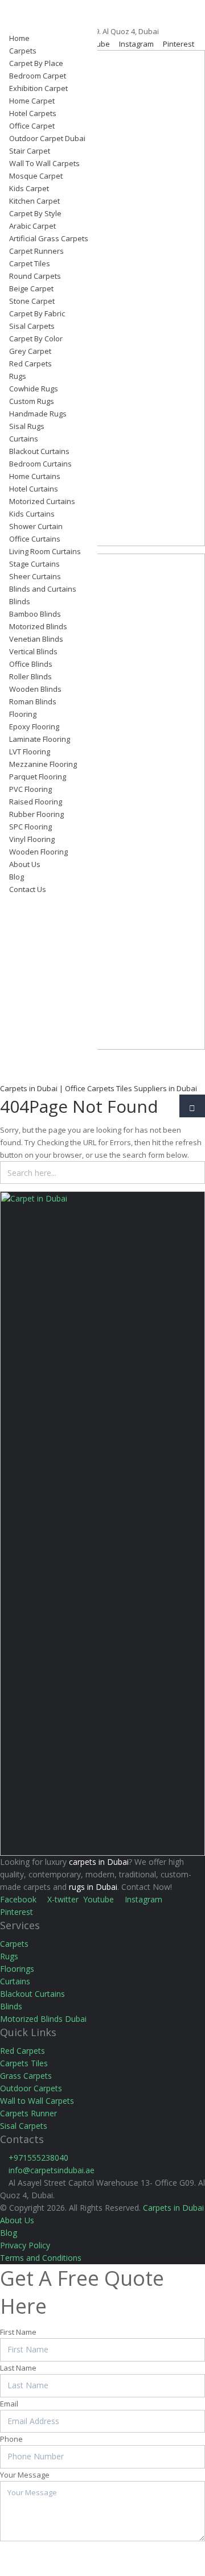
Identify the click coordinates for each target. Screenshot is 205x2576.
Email (9, 2404)
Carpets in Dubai (173, 2208)
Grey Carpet (30, 351)
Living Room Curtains (45, 551)
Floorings (17, 1969)
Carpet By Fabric (37, 313)
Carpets (23, 51)
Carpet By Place (36, 63)
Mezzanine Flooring (43, 764)
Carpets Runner (28, 2113)
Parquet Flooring (38, 777)
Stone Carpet (32, 301)
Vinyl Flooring (32, 839)
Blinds (20, 601)
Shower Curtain (36, 526)
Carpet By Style (35, 213)
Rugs (18, 376)
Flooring (23, 714)
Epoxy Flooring (34, 726)
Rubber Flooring (36, 814)
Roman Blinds (33, 701)
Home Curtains (35, 476)
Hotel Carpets (33, 113)
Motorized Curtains (42, 501)
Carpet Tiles (30, 263)
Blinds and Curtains (43, 589)
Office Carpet (32, 126)
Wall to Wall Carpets (37, 2101)
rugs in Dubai (93, 1887)
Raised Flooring (36, 802)
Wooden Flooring (38, 852)
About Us (25, 864)
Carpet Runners (36, 251)
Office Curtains (35, 539)
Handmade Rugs (38, 414)
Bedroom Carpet (38, 76)
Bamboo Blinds (35, 614)
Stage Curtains (34, 564)
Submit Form (38, 2555)
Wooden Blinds (35, 689)
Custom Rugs (32, 401)
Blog (17, 877)
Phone (11, 2439)
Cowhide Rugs (34, 389)
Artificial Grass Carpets (49, 238)
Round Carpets (35, 276)
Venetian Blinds (36, 639)
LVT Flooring (30, 752)
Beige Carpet (31, 288)
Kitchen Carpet (34, 201)
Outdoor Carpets (31, 2088)
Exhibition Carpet (38, 88)
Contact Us (28, 889)
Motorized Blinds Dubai (43, 2019)
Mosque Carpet (36, 176)
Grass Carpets (26, 2076)
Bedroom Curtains (40, 464)
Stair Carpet (30, 151)
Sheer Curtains (35, 576)
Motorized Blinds (38, 626)
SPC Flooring (30, 827)
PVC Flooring (30, 789)
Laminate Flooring (40, 739)
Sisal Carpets (32, 326)
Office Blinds (31, 664)
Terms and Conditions (41, 2258)
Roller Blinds (30, 676)
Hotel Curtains (34, 489)
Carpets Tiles (24, 2063)
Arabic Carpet (32, 226)
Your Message (25, 2475)
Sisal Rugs (27, 426)
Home (19, 38)
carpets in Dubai (99, 1862)
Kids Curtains (32, 514)
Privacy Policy (25, 2245)
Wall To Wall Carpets (44, 163)
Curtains (24, 439)
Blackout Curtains (39, 451)
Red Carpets (30, 364)
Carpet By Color (36, 338)
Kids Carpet (29, 188)
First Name (18, 2332)
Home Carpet (32, 101)
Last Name (18, 2368)
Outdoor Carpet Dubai (47, 138)
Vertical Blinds (33, 651)
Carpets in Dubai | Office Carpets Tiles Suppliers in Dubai (99, 1088)
